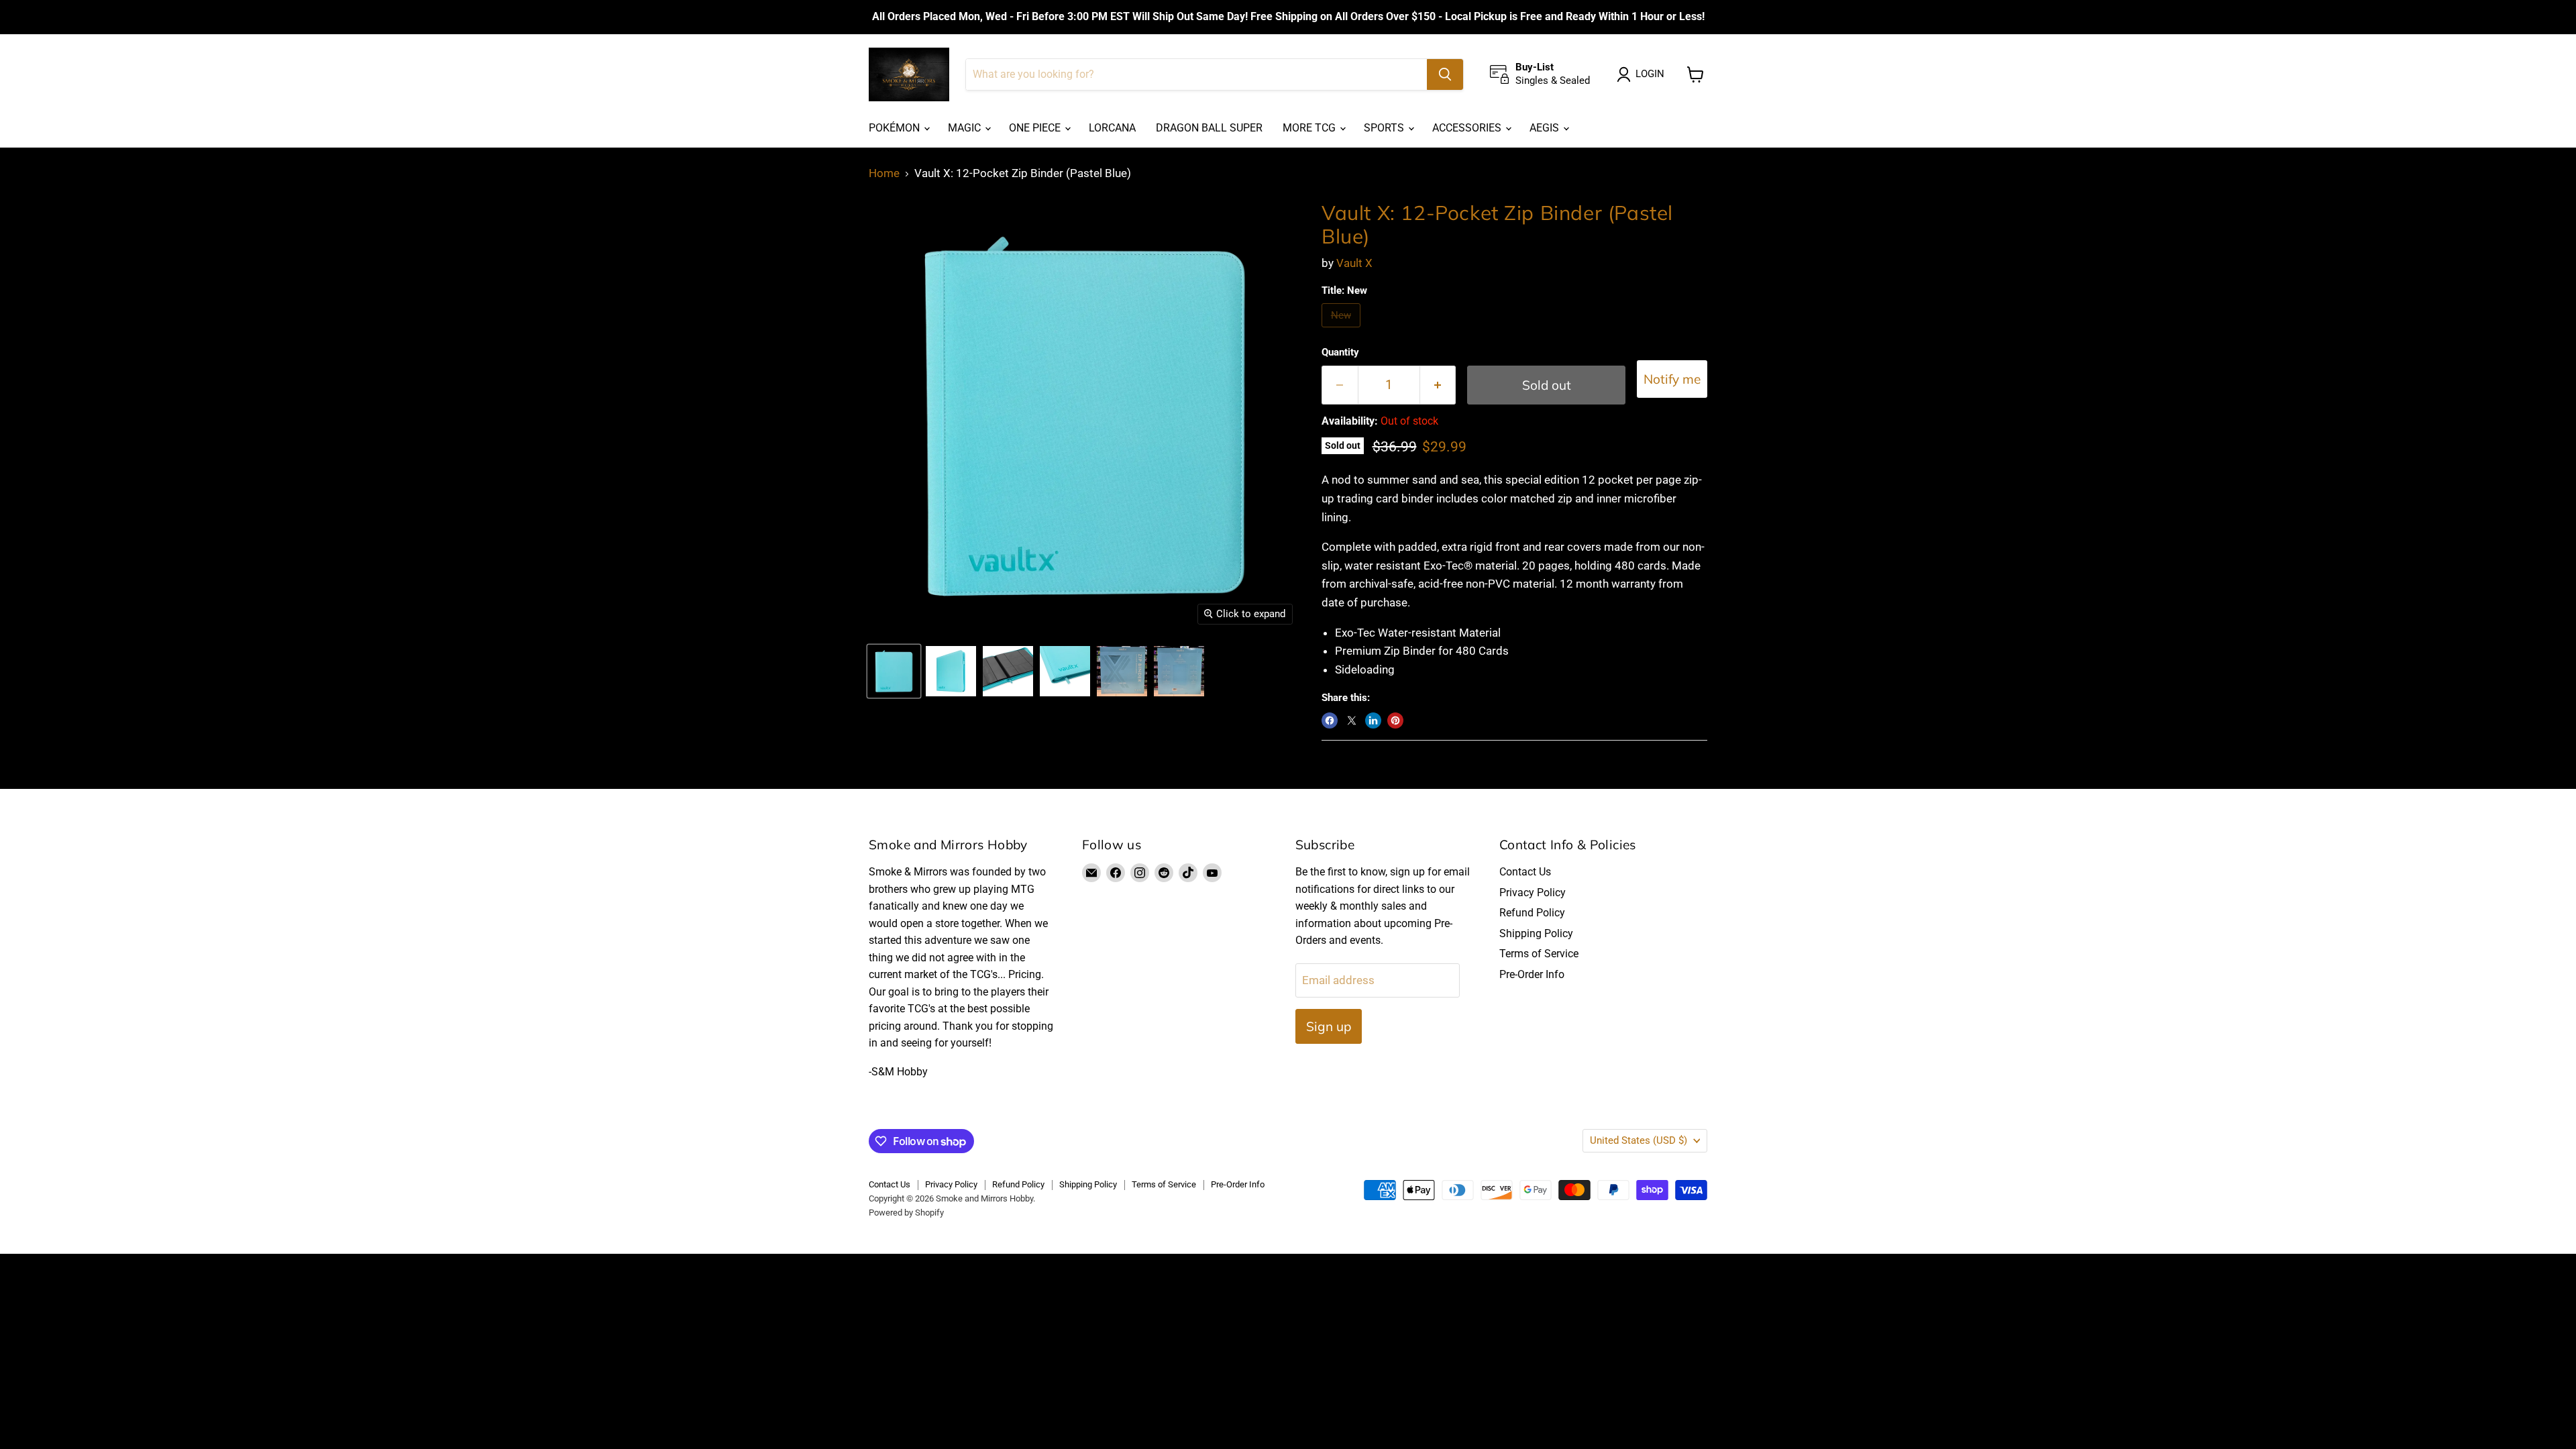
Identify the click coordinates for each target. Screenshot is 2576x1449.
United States (1639, 1140)
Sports (1385, 128)
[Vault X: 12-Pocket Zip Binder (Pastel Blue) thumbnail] (894, 671)
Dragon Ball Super (1209, 128)
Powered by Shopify (906, 1213)
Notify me (1672, 379)
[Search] (1445, 74)
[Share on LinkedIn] (1373, 720)
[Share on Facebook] (1330, 720)
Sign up (1329, 1026)
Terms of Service (1539, 954)
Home (884, 173)
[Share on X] (1352, 720)
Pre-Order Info (1532, 974)
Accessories (1468, 128)
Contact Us (1525, 872)
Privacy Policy (1533, 893)
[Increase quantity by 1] (1438, 385)
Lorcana (1112, 128)
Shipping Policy (1536, 933)
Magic (966, 128)
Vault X (1354, 263)
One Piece (1036, 128)
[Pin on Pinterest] (1395, 720)
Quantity (1340, 353)
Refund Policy (1532, 913)
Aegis (1546, 128)
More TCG (1310, 128)
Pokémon (896, 128)
